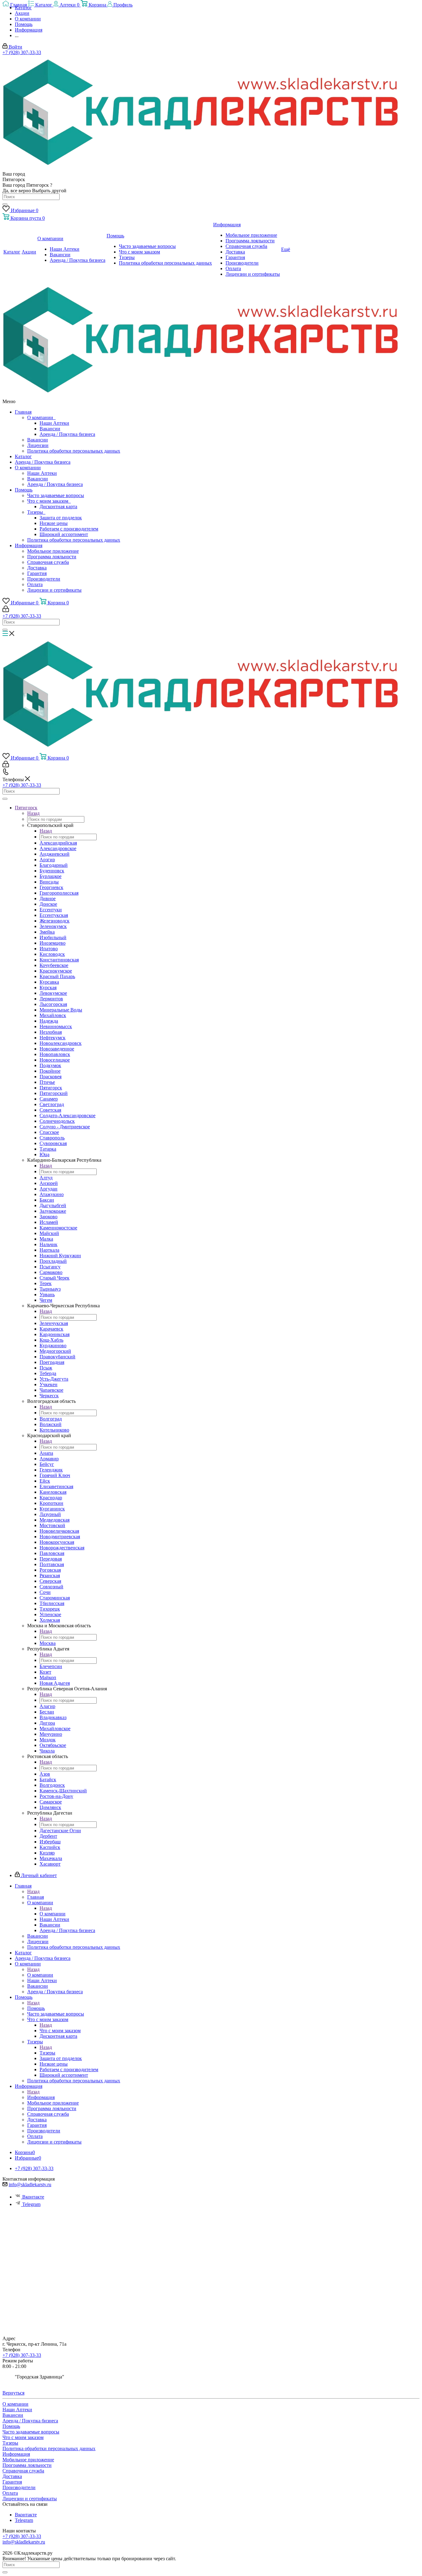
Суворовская (53, 1143)
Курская (48, 988)
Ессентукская (54, 915)
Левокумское (53, 993)
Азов (45, 1774)
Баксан (47, 1200)
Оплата (35, 584)
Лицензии (38, 445)
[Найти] (5, 204)
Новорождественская (62, 1548)
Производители (44, 579)
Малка (46, 1239)
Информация (29, 545)
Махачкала (51, 1858)
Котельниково (54, 1430)
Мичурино (51, 1734)
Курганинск (52, 1509)
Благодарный (54, 865)
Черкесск (49, 1396)
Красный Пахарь (57, 976)
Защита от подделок (61, 518)
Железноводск (55, 921)
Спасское (49, 1132)
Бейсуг (47, 1464)
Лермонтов (51, 999)
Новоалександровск (61, 1043)
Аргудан (49, 1189)
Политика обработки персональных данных (74, 451)
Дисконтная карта (58, 507)
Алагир (47, 1706)
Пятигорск (51, 1088)
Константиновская (59, 960)
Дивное (48, 898)
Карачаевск (51, 1329)
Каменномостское (58, 1228)
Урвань (47, 1294)
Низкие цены (54, 523)
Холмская (50, 1620)
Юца (44, 1154)
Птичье (47, 1082)
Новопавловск (55, 1054)
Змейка (47, 932)
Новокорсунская (57, 1542)
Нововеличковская (59, 1531)
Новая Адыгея (55, 1683)
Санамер (49, 1099)
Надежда (49, 1021)
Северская (50, 1581)
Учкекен (49, 1384)
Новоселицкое (55, 1060)
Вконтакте (33, 2197)
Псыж (46, 1368)
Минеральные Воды (61, 1010)
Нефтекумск (53, 1038)
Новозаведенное (57, 1049)
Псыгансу (50, 1267)
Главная (23, 412)
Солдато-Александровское (68, 1116)
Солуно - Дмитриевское (65, 1127)
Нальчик (49, 1244)
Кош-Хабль (51, 1340)
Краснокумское (56, 971)
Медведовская (55, 1520)
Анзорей (49, 1183)
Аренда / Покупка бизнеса (67, 434)
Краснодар (51, 1498)
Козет (45, 1672)
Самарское (51, 1802)
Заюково (49, 1217)
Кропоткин (51, 1503)
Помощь (24, 490)
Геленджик (51, 1470)
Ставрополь (52, 1138)
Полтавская (52, 1564)
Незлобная (51, 1032)
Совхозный (51, 1587)
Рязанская (50, 1575)
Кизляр (47, 1853)
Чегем (46, 1300)
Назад (33, 813)
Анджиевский (55, 854)
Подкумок (50, 1065)
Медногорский (55, 1351)
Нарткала (49, 1250)
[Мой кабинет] (6, 610)
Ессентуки (51, 910)
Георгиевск (51, 887)
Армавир (49, 1459)
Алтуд (46, 1178)
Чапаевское (51, 1390)
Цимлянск (50, 1807)
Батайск (48, 1780)
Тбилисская (52, 1603)
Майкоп (48, 1678)
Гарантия (37, 573)
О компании (41, 417)
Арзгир (47, 860)
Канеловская (53, 1492)
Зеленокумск (53, 926)
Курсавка (49, 982)
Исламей (49, 1222)
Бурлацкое (51, 876)
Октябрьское (53, 1745)
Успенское (50, 1614)
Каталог (23, 456)
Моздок (48, 1740)
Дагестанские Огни (60, 1831)
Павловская (52, 1553)
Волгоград (51, 1419)
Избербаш (50, 1842)
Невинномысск (56, 1026)
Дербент (48, 1836)
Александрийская (58, 843)
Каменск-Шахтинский (63, 1791)
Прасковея (51, 1077)
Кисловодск (52, 954)
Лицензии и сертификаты (54, 590)
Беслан (47, 1712)
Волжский (51, 1424)
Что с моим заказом (49, 501)
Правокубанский (57, 1357)
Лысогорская (53, 1004)
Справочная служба (48, 562)
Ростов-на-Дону (56, 1796)
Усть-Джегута (54, 1379)
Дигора (47, 1723)
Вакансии (50, 429)
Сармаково (51, 1272)
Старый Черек (55, 1278)
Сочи (45, 1592)
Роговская (50, 1570)
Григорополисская (59, 893)
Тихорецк (50, 1609)
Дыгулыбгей (53, 1205)
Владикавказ (53, 1717)
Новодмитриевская (60, 1537)
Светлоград (52, 1104)
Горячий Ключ (55, 1475)
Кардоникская (55, 1334)
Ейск (45, 1481)
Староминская (55, 1598)
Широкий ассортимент (64, 534)
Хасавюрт (50, 1864)
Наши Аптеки (54, 423)
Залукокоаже (53, 1211)
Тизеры (36, 512)
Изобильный (53, 937)
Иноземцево (53, 943)
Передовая (51, 1559)
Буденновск (52, 871)
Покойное (50, 1071)
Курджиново (53, 1345)
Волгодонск (52, 1785)
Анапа (46, 1453)
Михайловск (53, 1015)
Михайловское (55, 1729)
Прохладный (53, 1261)
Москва (48, 1643)
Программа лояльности (52, 557)
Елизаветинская (56, 1486)
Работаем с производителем (69, 529)
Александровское (58, 848)
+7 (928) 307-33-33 (22, 52)
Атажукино (52, 1194)
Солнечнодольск (57, 1121)
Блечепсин (51, 1666)
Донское (48, 904)
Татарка (48, 1149)
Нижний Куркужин (60, 1256)
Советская (50, 1110)
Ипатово (49, 949)
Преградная (52, 1362)
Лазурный (50, 1514)
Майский (49, 1233)
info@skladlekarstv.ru (30, 2184)
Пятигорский (54, 1093)
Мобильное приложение (53, 551)
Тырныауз (50, 1289)
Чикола (47, 1751)
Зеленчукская (54, 1323)
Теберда (48, 1373)
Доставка (37, 568)
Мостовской (52, 1525)
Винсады (49, 882)
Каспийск (50, 1847)
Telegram (31, 2204)
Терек (46, 1283)
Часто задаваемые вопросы (56, 495)
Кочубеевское (54, 965)
